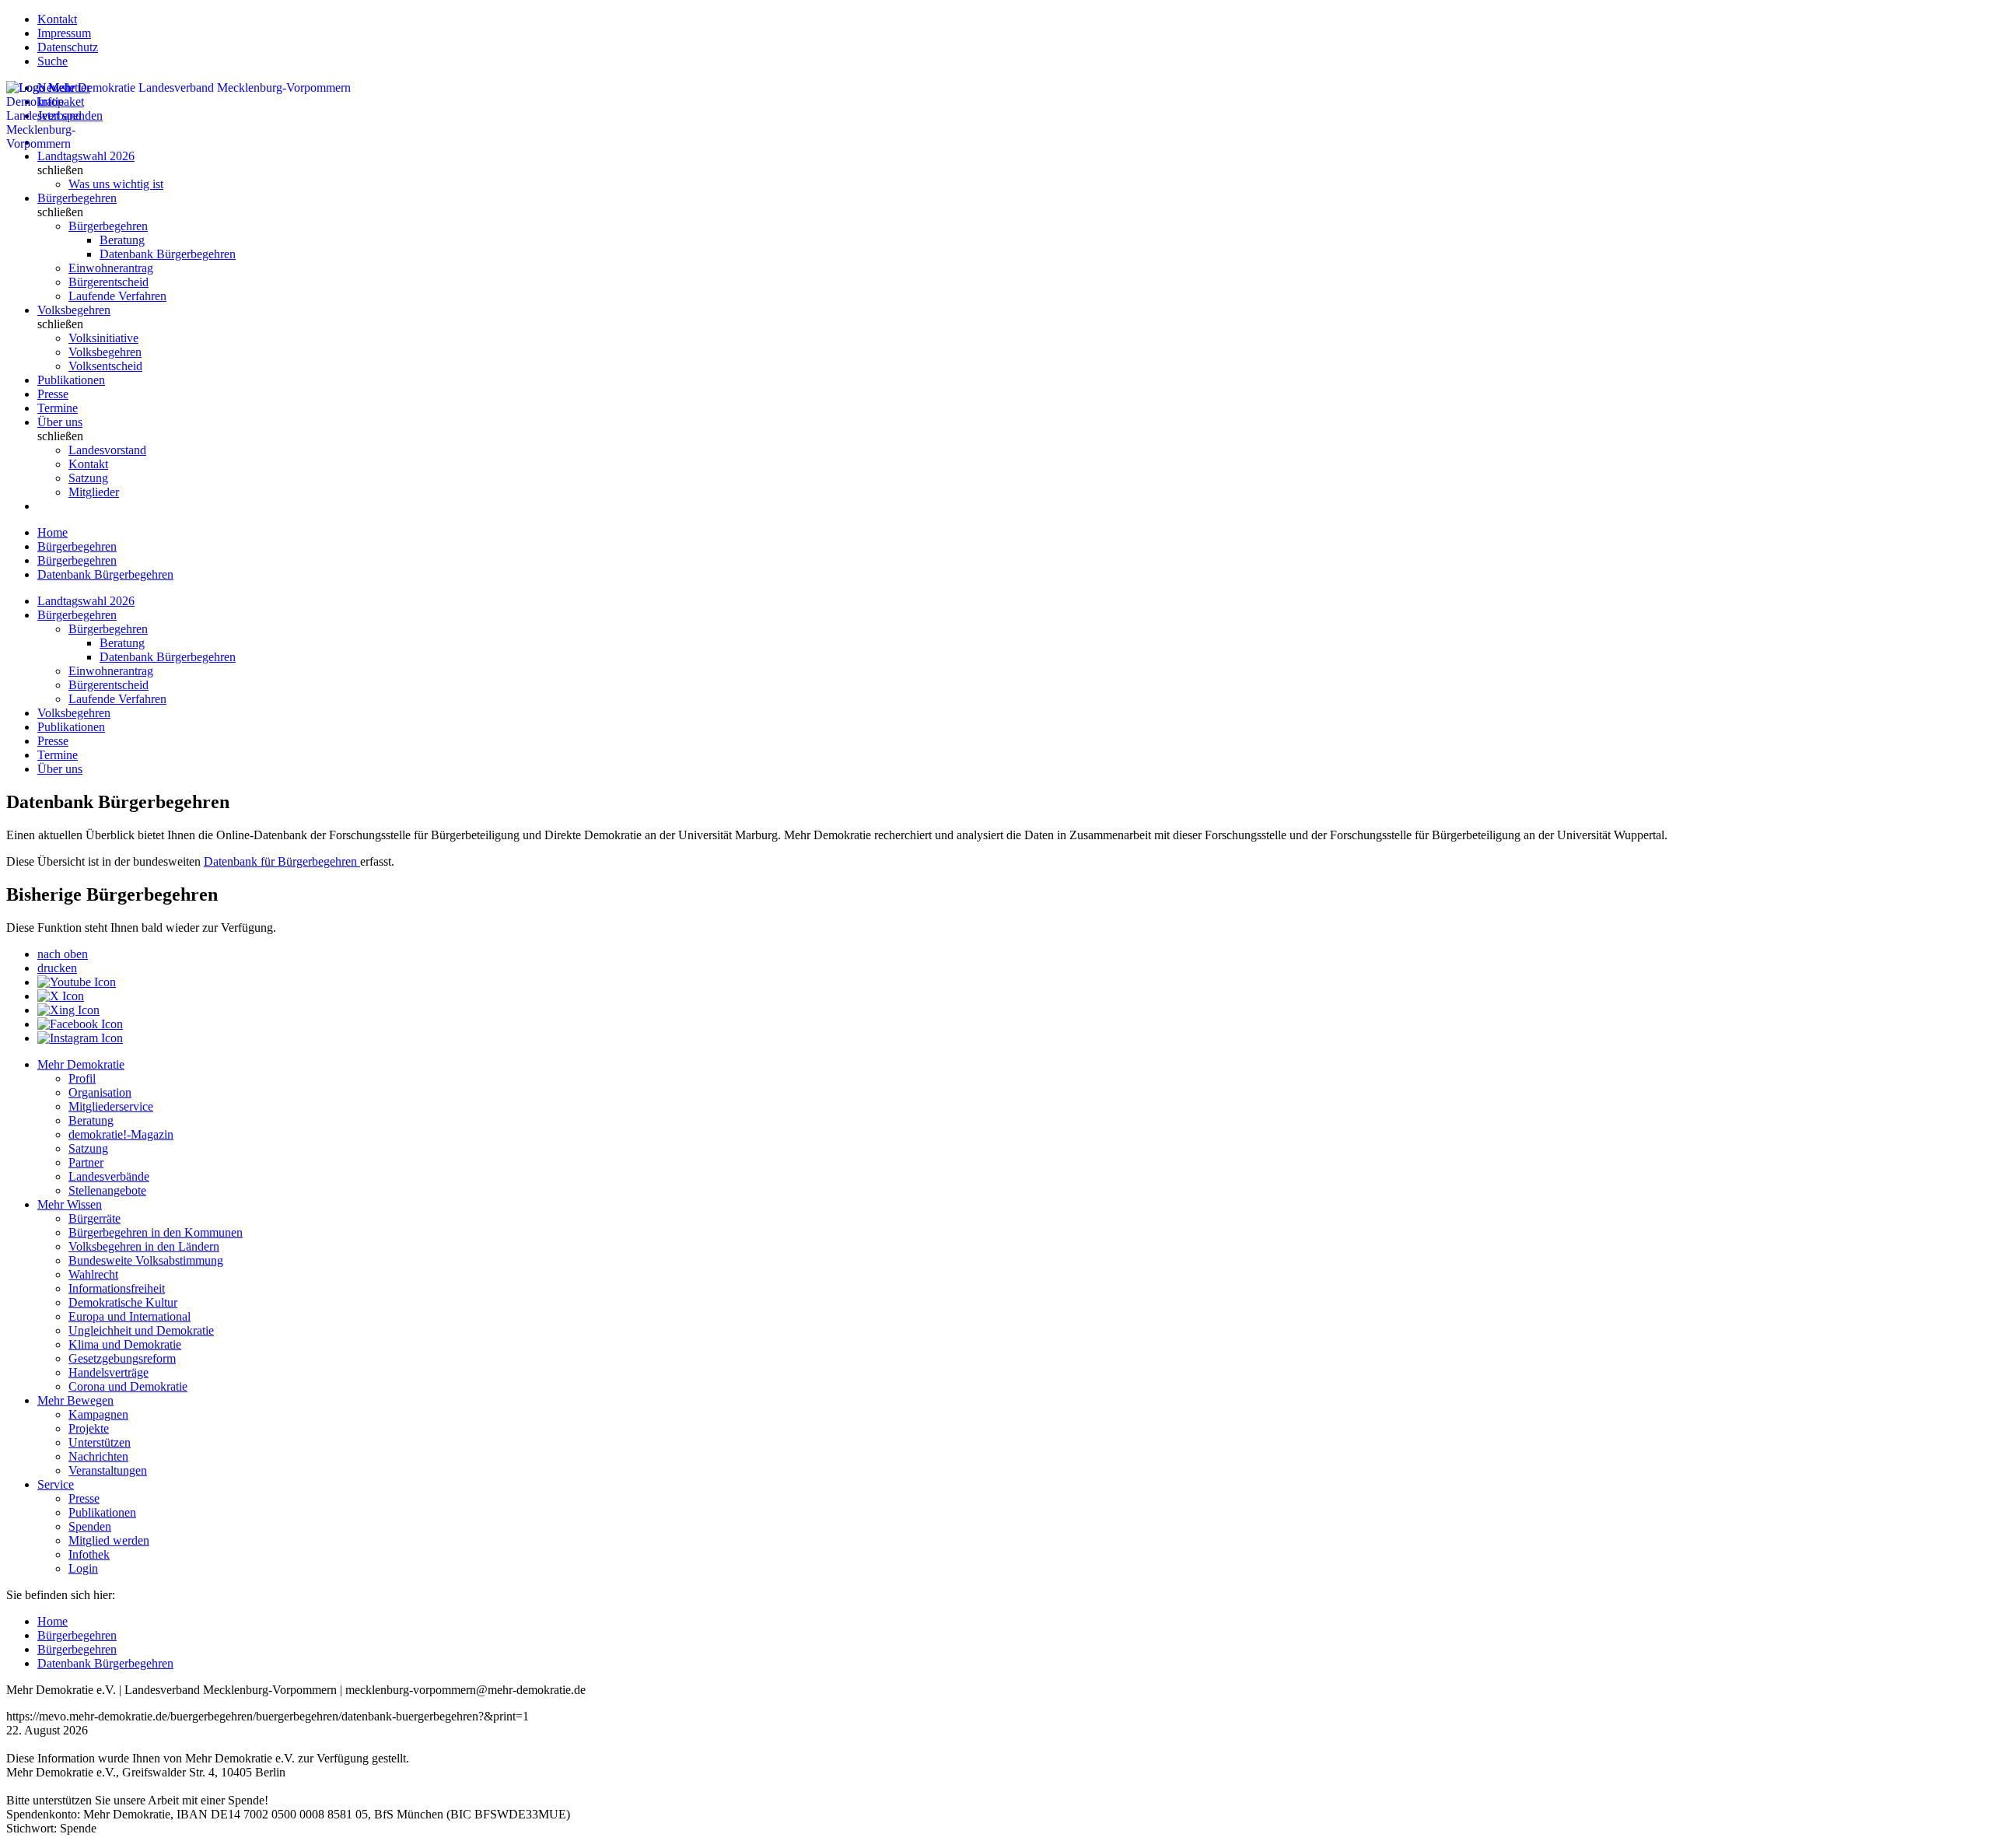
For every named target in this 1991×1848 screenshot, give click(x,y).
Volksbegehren (74, 310)
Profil (82, 1078)
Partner (86, 1162)
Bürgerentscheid (108, 282)
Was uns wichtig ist (116, 184)
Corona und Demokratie (128, 1386)
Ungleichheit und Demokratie (141, 1330)
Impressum (64, 33)
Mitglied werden (109, 1540)
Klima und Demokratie (125, 1344)
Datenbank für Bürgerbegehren (282, 861)
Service (56, 1484)
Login (83, 1568)
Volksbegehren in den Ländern (144, 1246)
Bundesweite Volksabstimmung (146, 1260)
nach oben (63, 954)
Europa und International (129, 1316)
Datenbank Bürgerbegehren (168, 254)
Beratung (122, 240)
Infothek (89, 1554)
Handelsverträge (108, 1372)
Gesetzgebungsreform (122, 1358)
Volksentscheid (105, 366)
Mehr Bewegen (75, 1400)
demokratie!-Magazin (121, 1134)
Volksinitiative (103, 338)
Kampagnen (98, 1414)
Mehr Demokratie (81, 1064)
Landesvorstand (107, 450)
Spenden (90, 1526)
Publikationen (71, 380)
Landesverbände (109, 1176)
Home (52, 532)
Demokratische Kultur (123, 1302)
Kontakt (57, 19)
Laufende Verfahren (117, 296)
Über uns (60, 422)
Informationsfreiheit (117, 1288)
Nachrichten (98, 1456)
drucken (57, 968)
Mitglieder (94, 492)
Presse (53, 394)
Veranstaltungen (108, 1470)
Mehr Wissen (70, 1204)
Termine (58, 408)
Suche (52, 61)
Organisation (100, 1092)
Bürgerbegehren (77, 198)
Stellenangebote (107, 1190)
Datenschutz (68, 47)
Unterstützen (100, 1442)
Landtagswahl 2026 (86, 156)
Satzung (88, 478)
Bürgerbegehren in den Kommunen (156, 1232)
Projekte (89, 1428)
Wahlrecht (93, 1274)
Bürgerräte (94, 1218)
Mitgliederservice (111, 1106)
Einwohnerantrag (111, 268)
